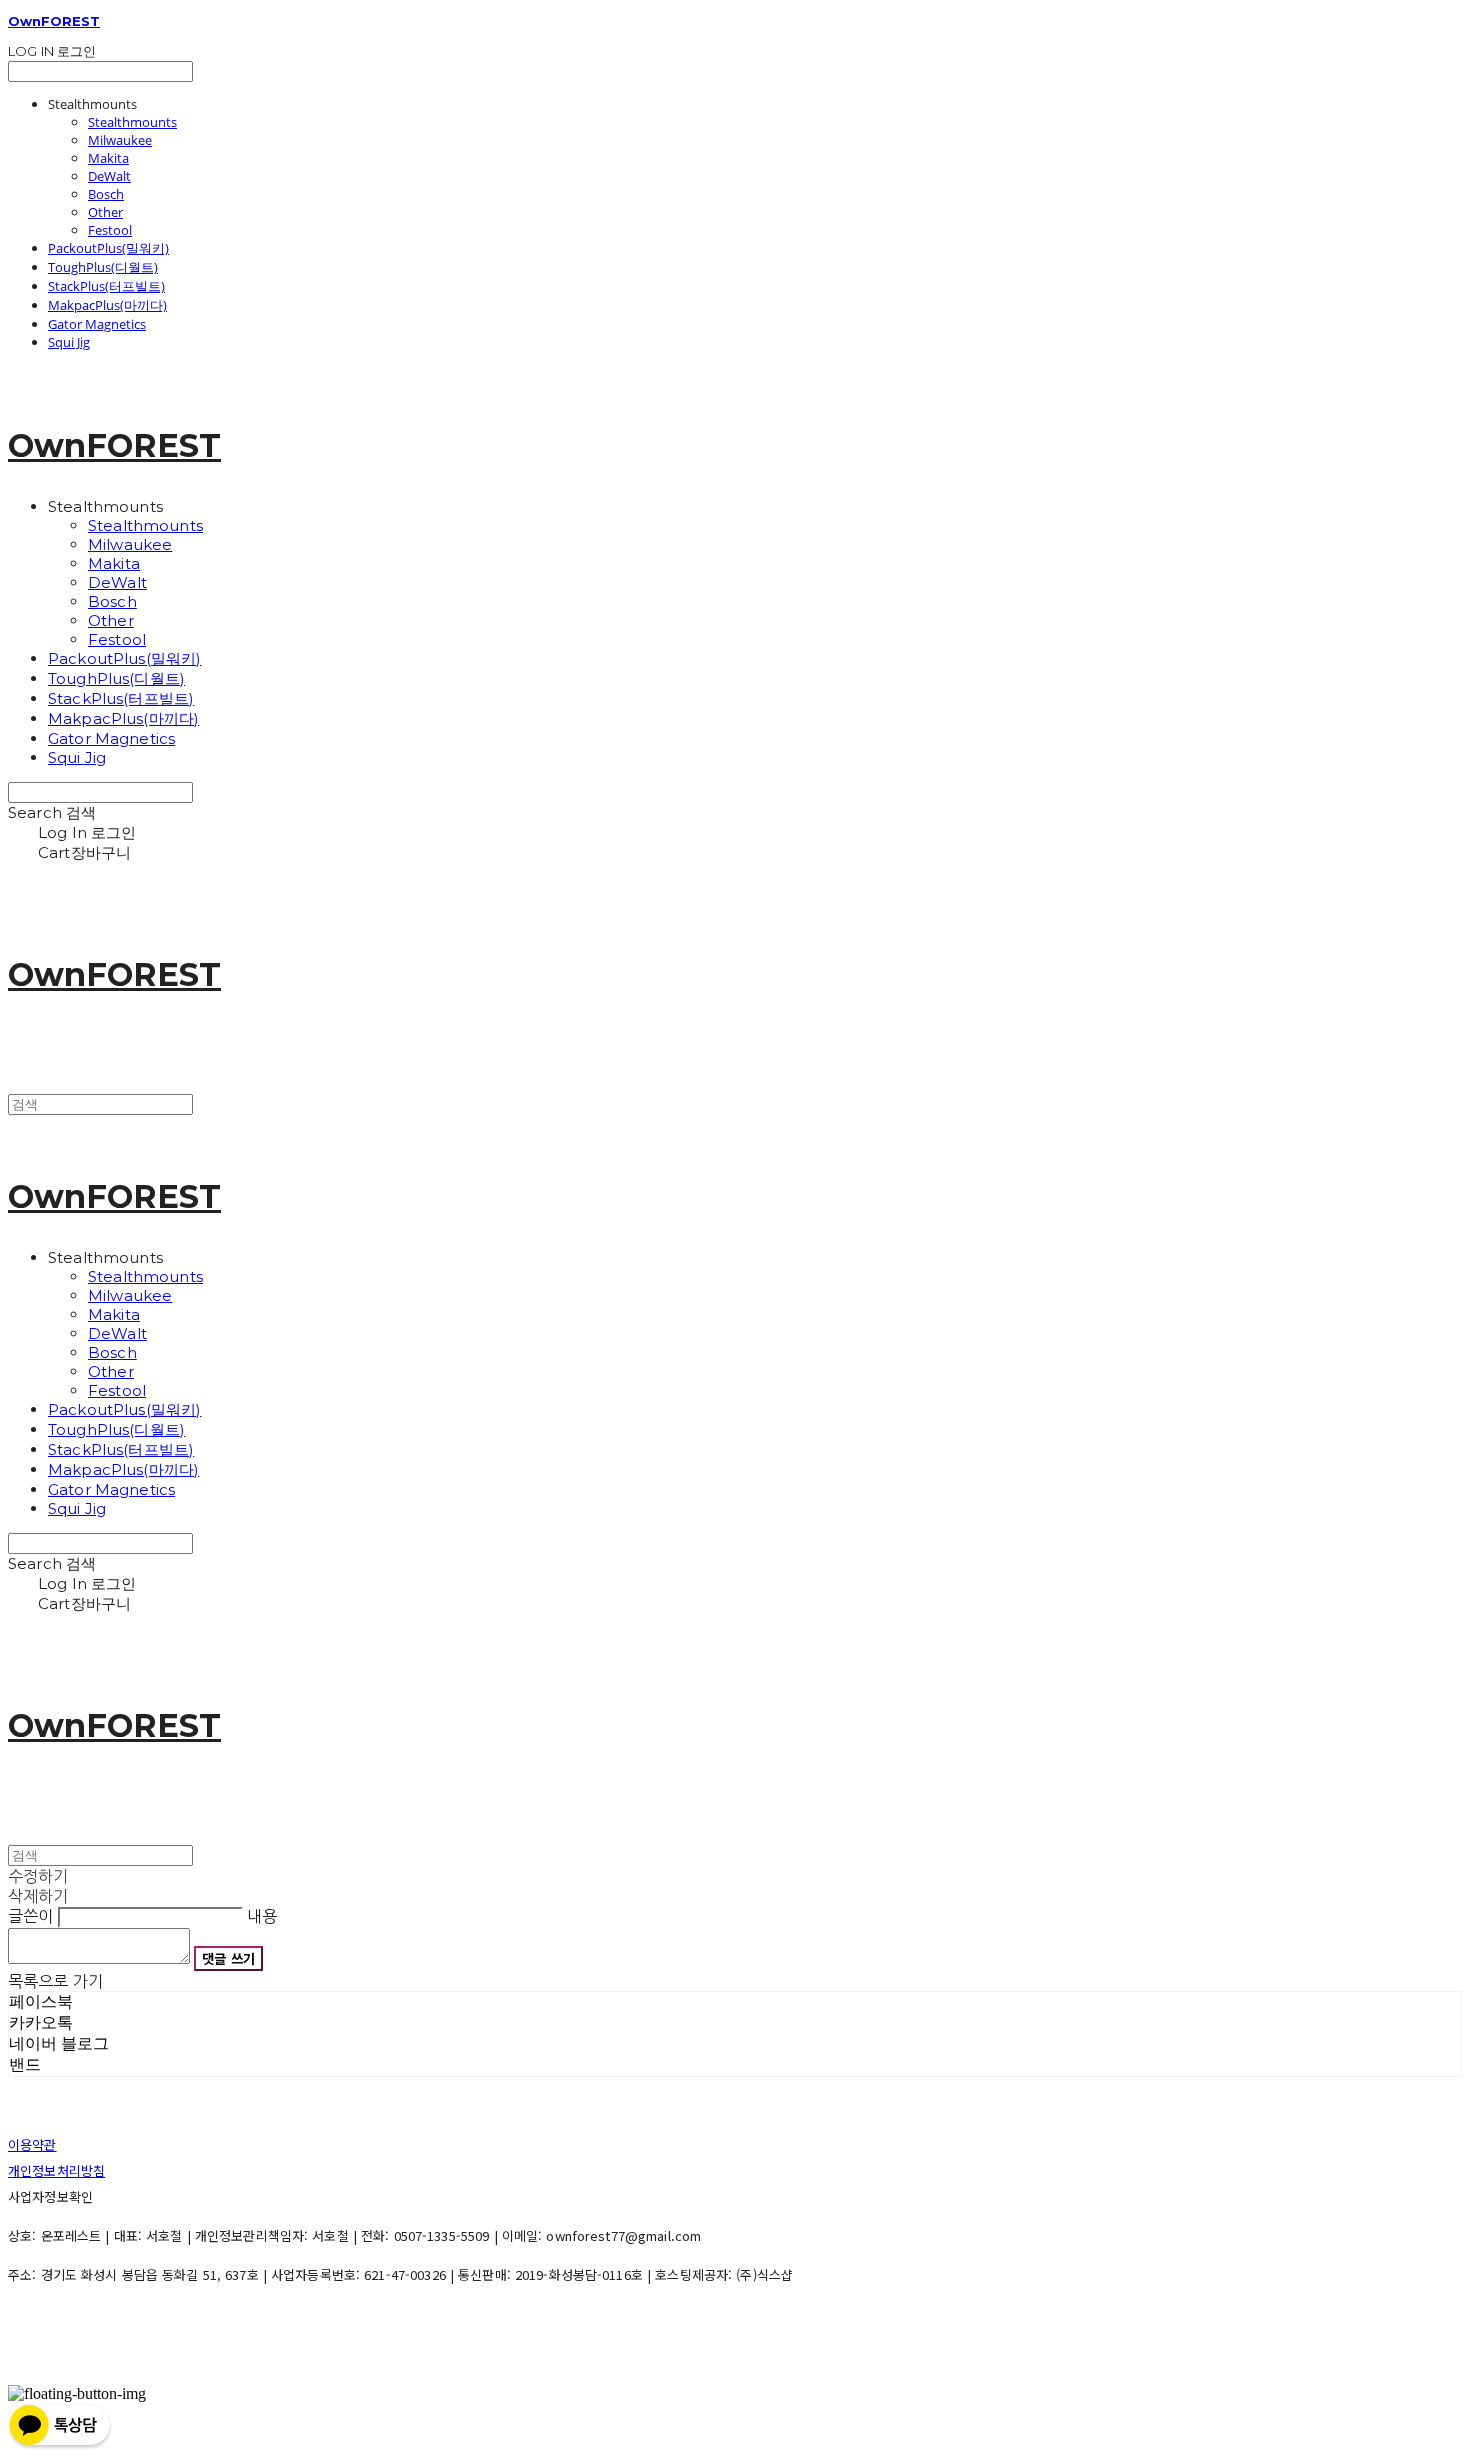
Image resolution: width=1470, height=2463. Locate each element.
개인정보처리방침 (56, 2170)
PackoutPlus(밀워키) (108, 248)
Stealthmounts (132, 122)
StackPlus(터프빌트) (106, 286)
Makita (108, 158)
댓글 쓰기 (228, 1958)
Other (105, 212)
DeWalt (109, 176)
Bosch (106, 194)
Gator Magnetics (97, 324)
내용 (262, 1916)
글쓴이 (30, 1916)
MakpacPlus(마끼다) (107, 305)
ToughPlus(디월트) (103, 267)
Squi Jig (69, 342)
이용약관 (32, 2144)
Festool (110, 230)
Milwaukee (120, 140)
